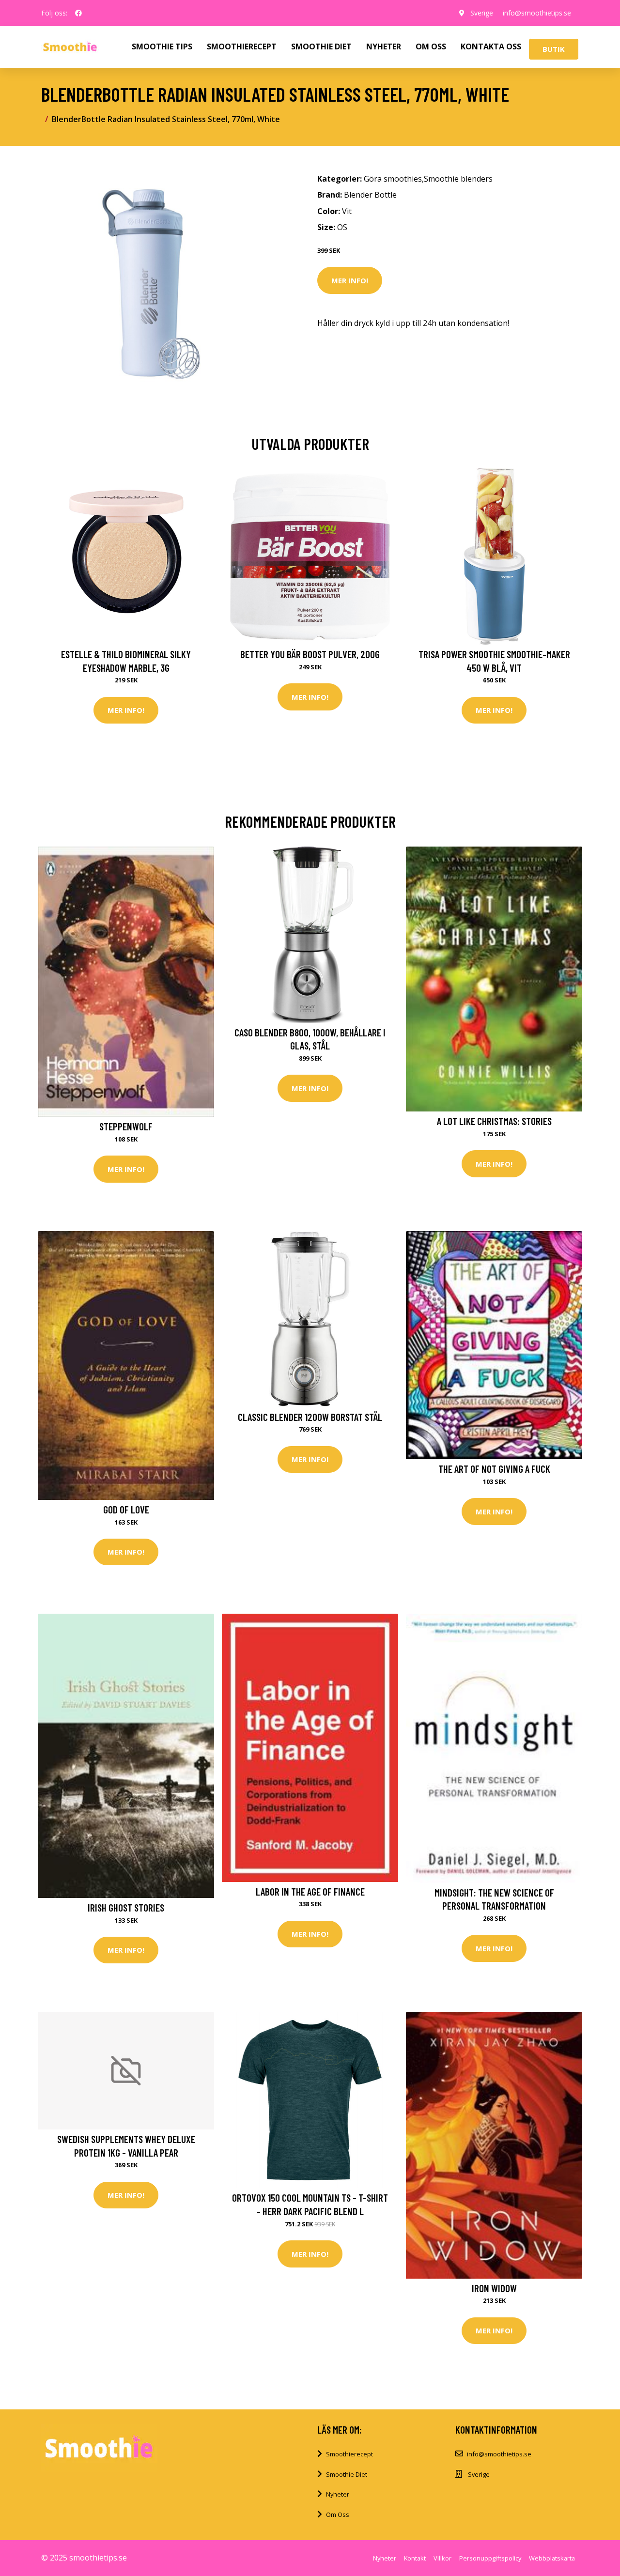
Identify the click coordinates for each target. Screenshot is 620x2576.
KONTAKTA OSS (491, 46)
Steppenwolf (126, 1126)
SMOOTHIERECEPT (242, 46)
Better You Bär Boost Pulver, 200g (310, 654)
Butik (554, 49)
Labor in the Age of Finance (310, 1891)
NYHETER (384, 46)
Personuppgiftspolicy (490, 2558)
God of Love (126, 1509)
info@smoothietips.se (537, 13)
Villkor (442, 2558)
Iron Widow (494, 2288)
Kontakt (415, 2558)
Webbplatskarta (552, 2558)
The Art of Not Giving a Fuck (494, 1469)
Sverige (482, 13)
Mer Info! (350, 280)
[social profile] (78, 13)
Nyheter (338, 2494)
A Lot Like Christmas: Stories (494, 1121)
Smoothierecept (349, 2454)
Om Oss (338, 2514)
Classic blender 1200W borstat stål (310, 1417)
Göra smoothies (393, 179)
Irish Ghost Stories (126, 1907)
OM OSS (431, 46)
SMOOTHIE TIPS (162, 46)
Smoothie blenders (458, 179)
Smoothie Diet (347, 2474)
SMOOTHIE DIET (321, 46)
